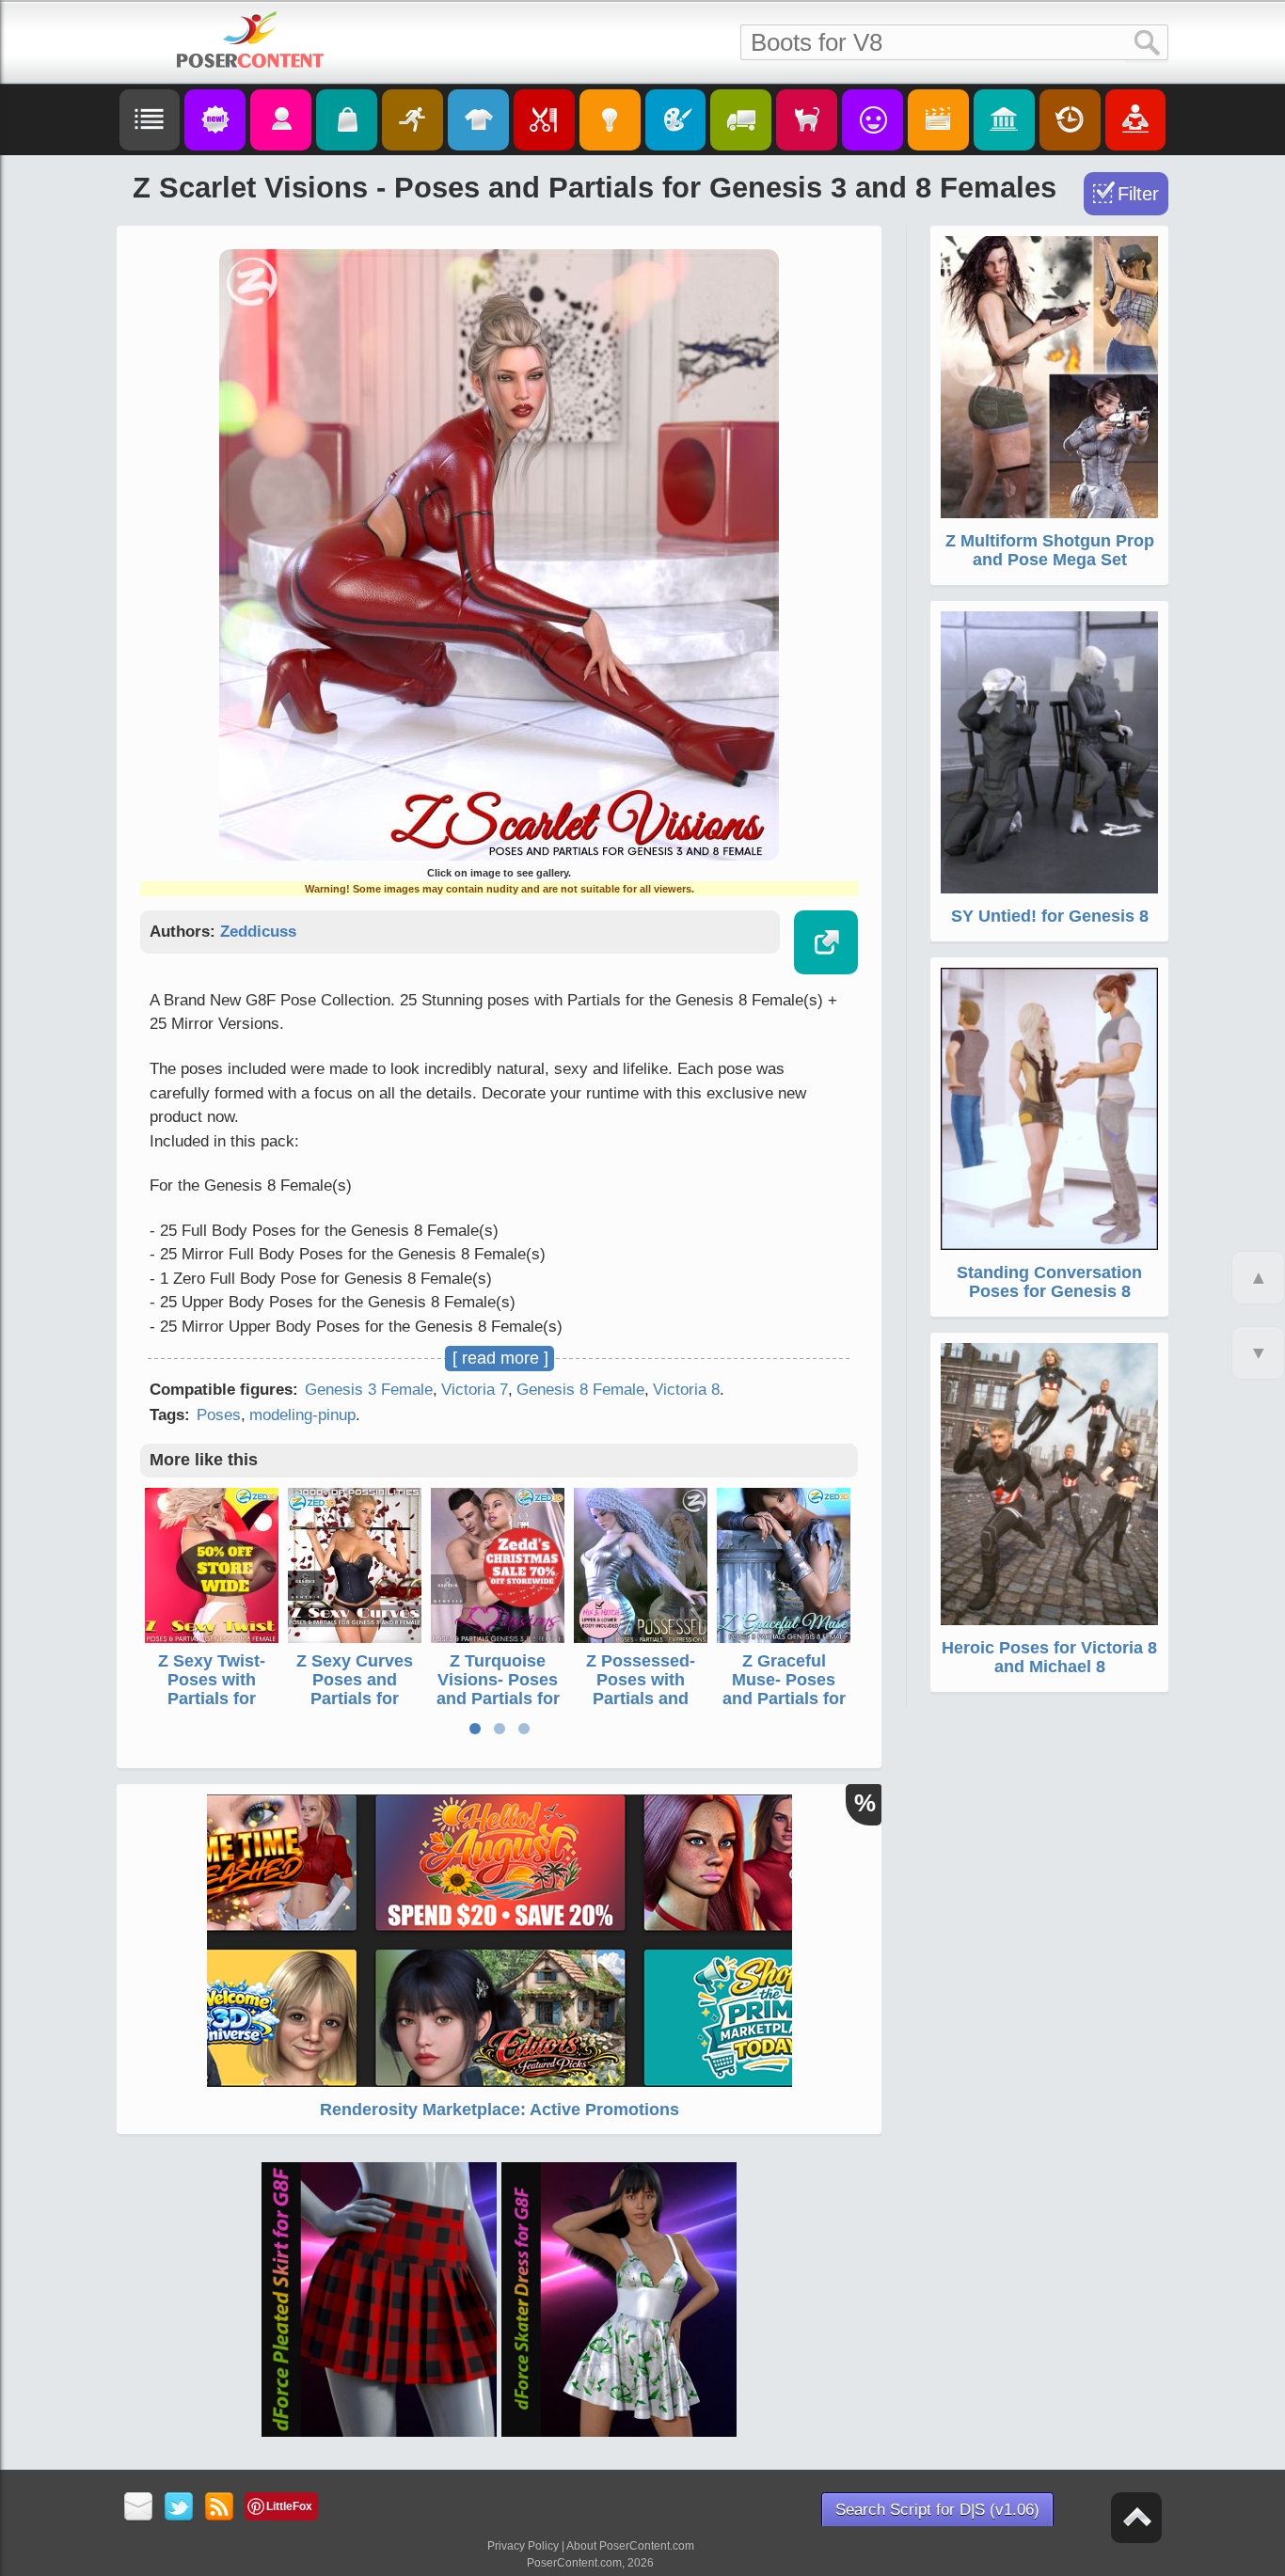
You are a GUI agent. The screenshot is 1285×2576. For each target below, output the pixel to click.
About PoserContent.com (630, 2546)
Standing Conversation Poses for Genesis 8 (1049, 1282)
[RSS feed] (220, 2508)
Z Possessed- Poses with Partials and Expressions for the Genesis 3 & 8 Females (641, 1707)
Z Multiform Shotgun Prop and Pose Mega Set (1050, 550)
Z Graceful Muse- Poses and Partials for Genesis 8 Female (784, 1698)
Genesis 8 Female (580, 1390)
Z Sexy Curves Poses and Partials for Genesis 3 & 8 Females (355, 1698)
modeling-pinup (302, 1415)
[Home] (250, 40)
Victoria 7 (475, 1390)
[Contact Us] (139, 2508)
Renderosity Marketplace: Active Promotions (500, 2110)
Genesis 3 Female (369, 1390)
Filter (1138, 194)
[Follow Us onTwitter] (179, 2508)
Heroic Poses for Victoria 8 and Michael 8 (1049, 1657)
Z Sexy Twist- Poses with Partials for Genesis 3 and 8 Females (212, 1698)
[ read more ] (500, 1358)
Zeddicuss (258, 932)
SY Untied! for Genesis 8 (1050, 916)
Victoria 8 (686, 1390)
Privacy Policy (523, 2546)
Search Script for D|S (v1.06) (937, 2510)
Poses (219, 1415)
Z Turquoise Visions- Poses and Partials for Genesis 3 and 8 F (498, 1698)
